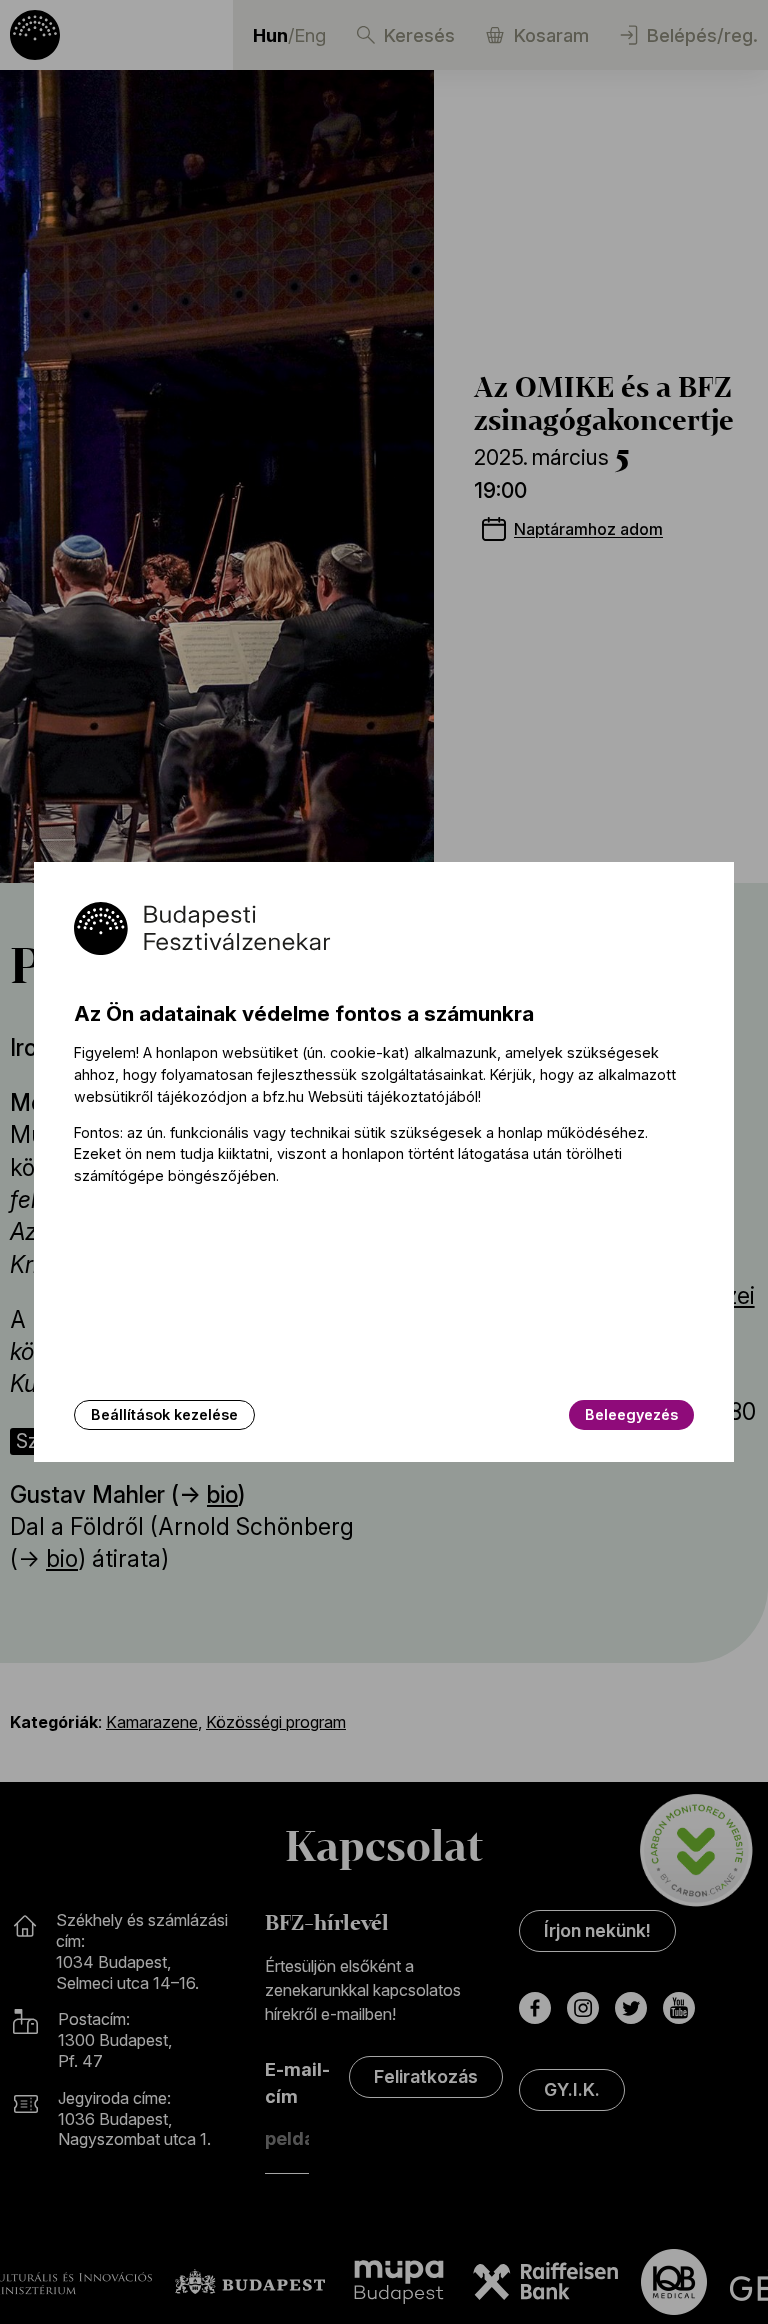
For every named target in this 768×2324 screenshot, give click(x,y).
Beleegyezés (631, 1414)
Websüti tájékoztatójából (393, 1096)
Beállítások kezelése (164, 1414)
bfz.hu (283, 1096)
